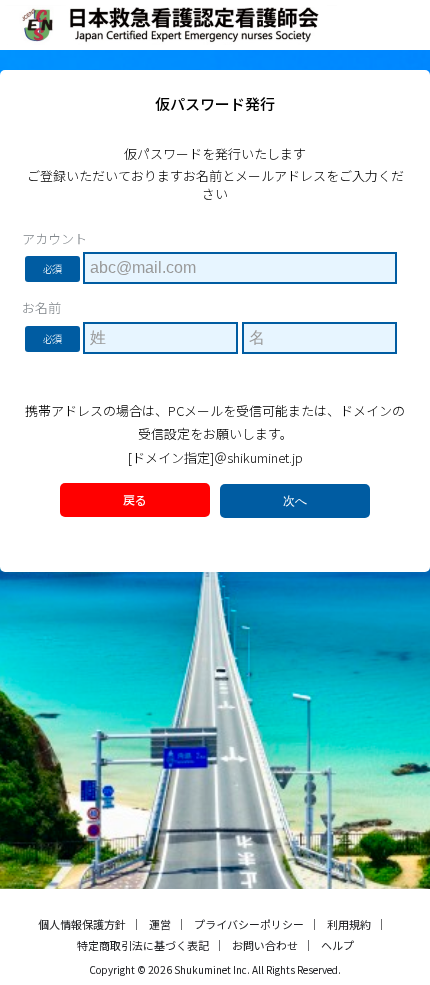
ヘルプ (337, 945)
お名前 (41, 308)
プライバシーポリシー (249, 924)
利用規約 (349, 924)
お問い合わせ (265, 945)
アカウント (54, 239)
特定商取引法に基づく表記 (143, 945)
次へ (295, 501)
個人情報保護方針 (82, 924)
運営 (160, 924)
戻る (135, 499)
